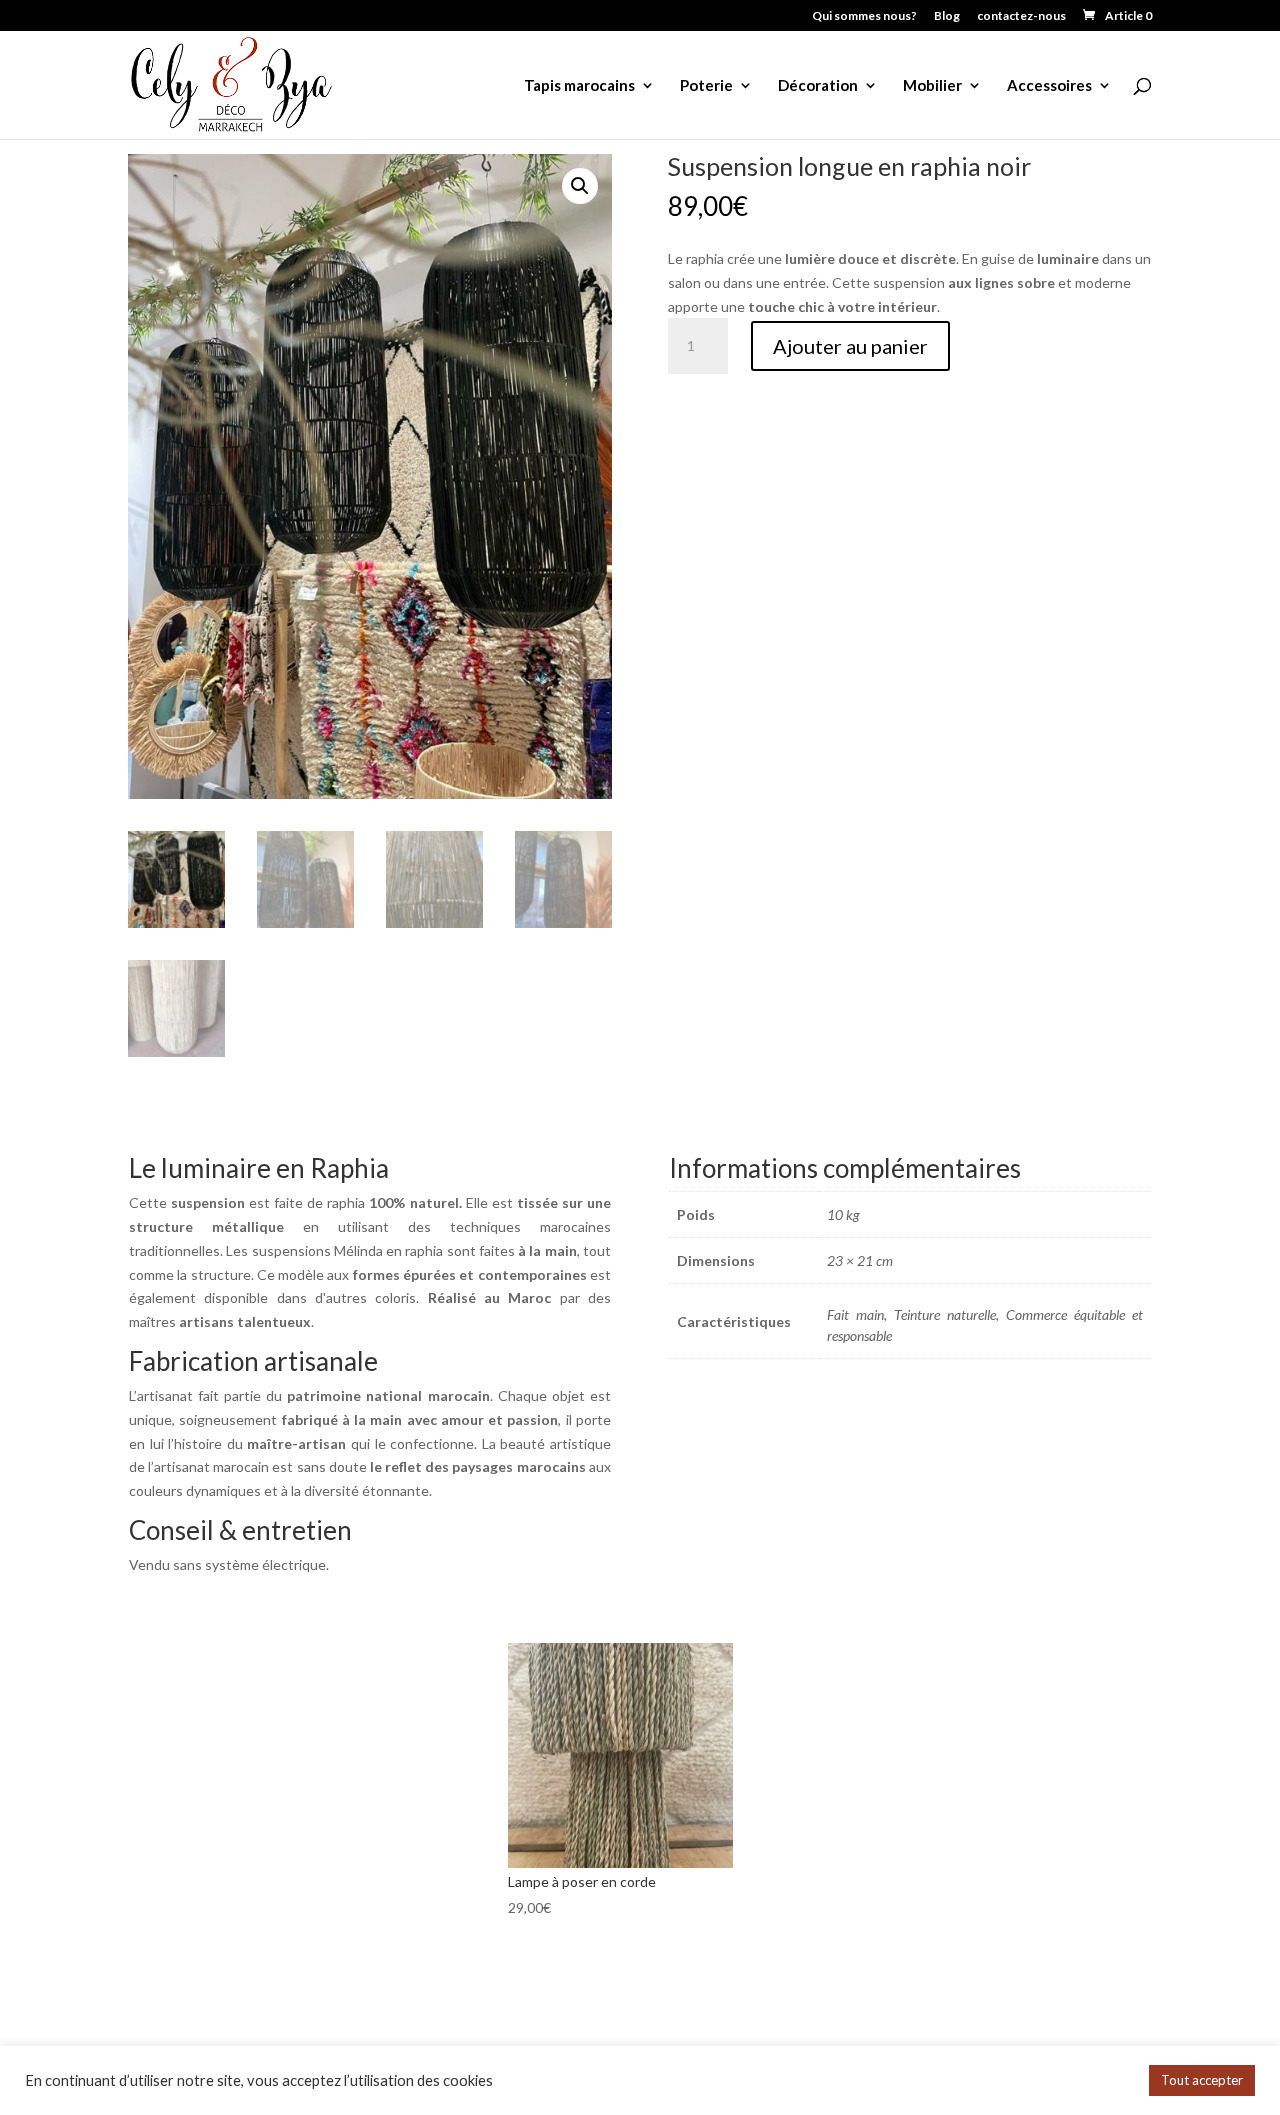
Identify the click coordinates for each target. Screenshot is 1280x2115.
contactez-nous (1021, 16)
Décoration (818, 86)
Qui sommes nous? (864, 16)
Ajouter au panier (850, 346)
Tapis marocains (579, 86)
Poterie (706, 86)
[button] (580, 186)
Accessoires (1049, 86)
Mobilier (932, 86)
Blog (947, 16)
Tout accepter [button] (1202, 2080)
